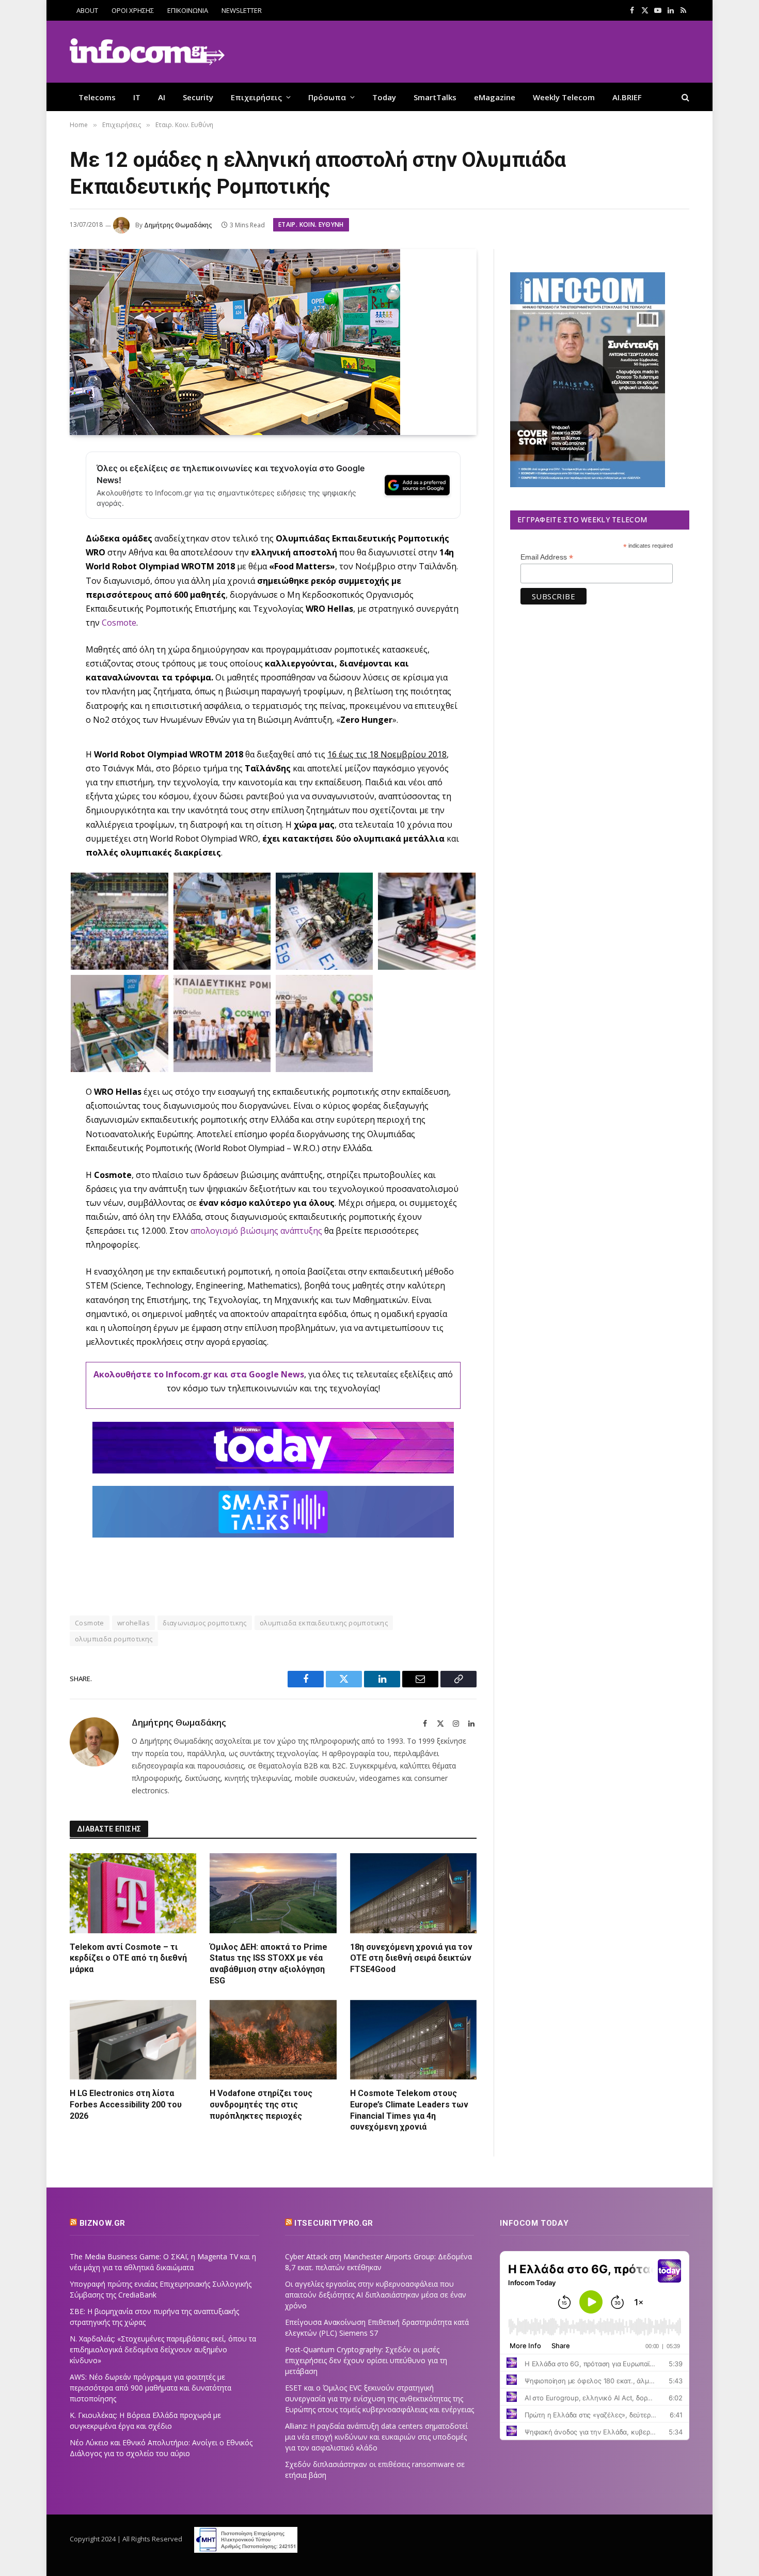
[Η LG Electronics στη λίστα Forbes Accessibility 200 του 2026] (133, 2040)
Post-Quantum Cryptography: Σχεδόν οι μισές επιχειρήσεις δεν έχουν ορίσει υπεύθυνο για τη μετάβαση (366, 2360)
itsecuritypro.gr (334, 2223)
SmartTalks (435, 97)
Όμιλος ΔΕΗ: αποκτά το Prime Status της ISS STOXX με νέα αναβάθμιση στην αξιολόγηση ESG (268, 1964)
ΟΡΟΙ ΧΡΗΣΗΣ (133, 10)
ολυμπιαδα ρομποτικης (114, 1639)
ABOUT (87, 10)
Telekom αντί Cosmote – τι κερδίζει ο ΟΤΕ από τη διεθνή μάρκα (128, 1958)
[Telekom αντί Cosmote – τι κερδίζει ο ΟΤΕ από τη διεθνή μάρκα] (133, 1893)
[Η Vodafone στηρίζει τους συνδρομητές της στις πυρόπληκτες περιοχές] (273, 2040)
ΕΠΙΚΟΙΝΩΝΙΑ (188, 10)
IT (137, 97)
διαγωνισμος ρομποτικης (205, 1623)
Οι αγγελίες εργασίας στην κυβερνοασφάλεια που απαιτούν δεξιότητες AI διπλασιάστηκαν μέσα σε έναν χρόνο (376, 2295)
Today (384, 97)
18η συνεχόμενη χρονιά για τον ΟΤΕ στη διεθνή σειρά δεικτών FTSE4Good (411, 1958)
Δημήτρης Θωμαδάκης (178, 225)
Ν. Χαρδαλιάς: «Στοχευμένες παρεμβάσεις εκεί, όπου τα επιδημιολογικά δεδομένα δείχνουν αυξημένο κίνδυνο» (163, 2349)
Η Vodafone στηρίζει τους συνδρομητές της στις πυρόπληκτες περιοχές (261, 2105)
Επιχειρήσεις (256, 97)
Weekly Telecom (564, 97)
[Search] (684, 97)
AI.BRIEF (627, 97)
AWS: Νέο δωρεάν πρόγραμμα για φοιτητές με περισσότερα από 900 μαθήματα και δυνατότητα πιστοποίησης (151, 2388)
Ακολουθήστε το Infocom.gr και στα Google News (199, 1374)
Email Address (547, 557)
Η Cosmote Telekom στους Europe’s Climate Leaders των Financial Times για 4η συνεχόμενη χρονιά (409, 2110)
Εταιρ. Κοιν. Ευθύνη (311, 224)
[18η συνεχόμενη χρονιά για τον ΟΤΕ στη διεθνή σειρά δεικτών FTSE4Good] (413, 1893)
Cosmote (119, 623)
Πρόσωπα (327, 97)
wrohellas (134, 1623)
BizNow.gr (102, 2223)
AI (162, 97)
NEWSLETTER (242, 10)
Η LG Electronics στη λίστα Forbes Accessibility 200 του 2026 (126, 2105)
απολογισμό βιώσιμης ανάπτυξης (256, 1231)
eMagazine (495, 97)
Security (198, 97)
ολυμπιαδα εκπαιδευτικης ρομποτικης (324, 1623)
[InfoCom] (147, 52)
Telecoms (97, 97)
